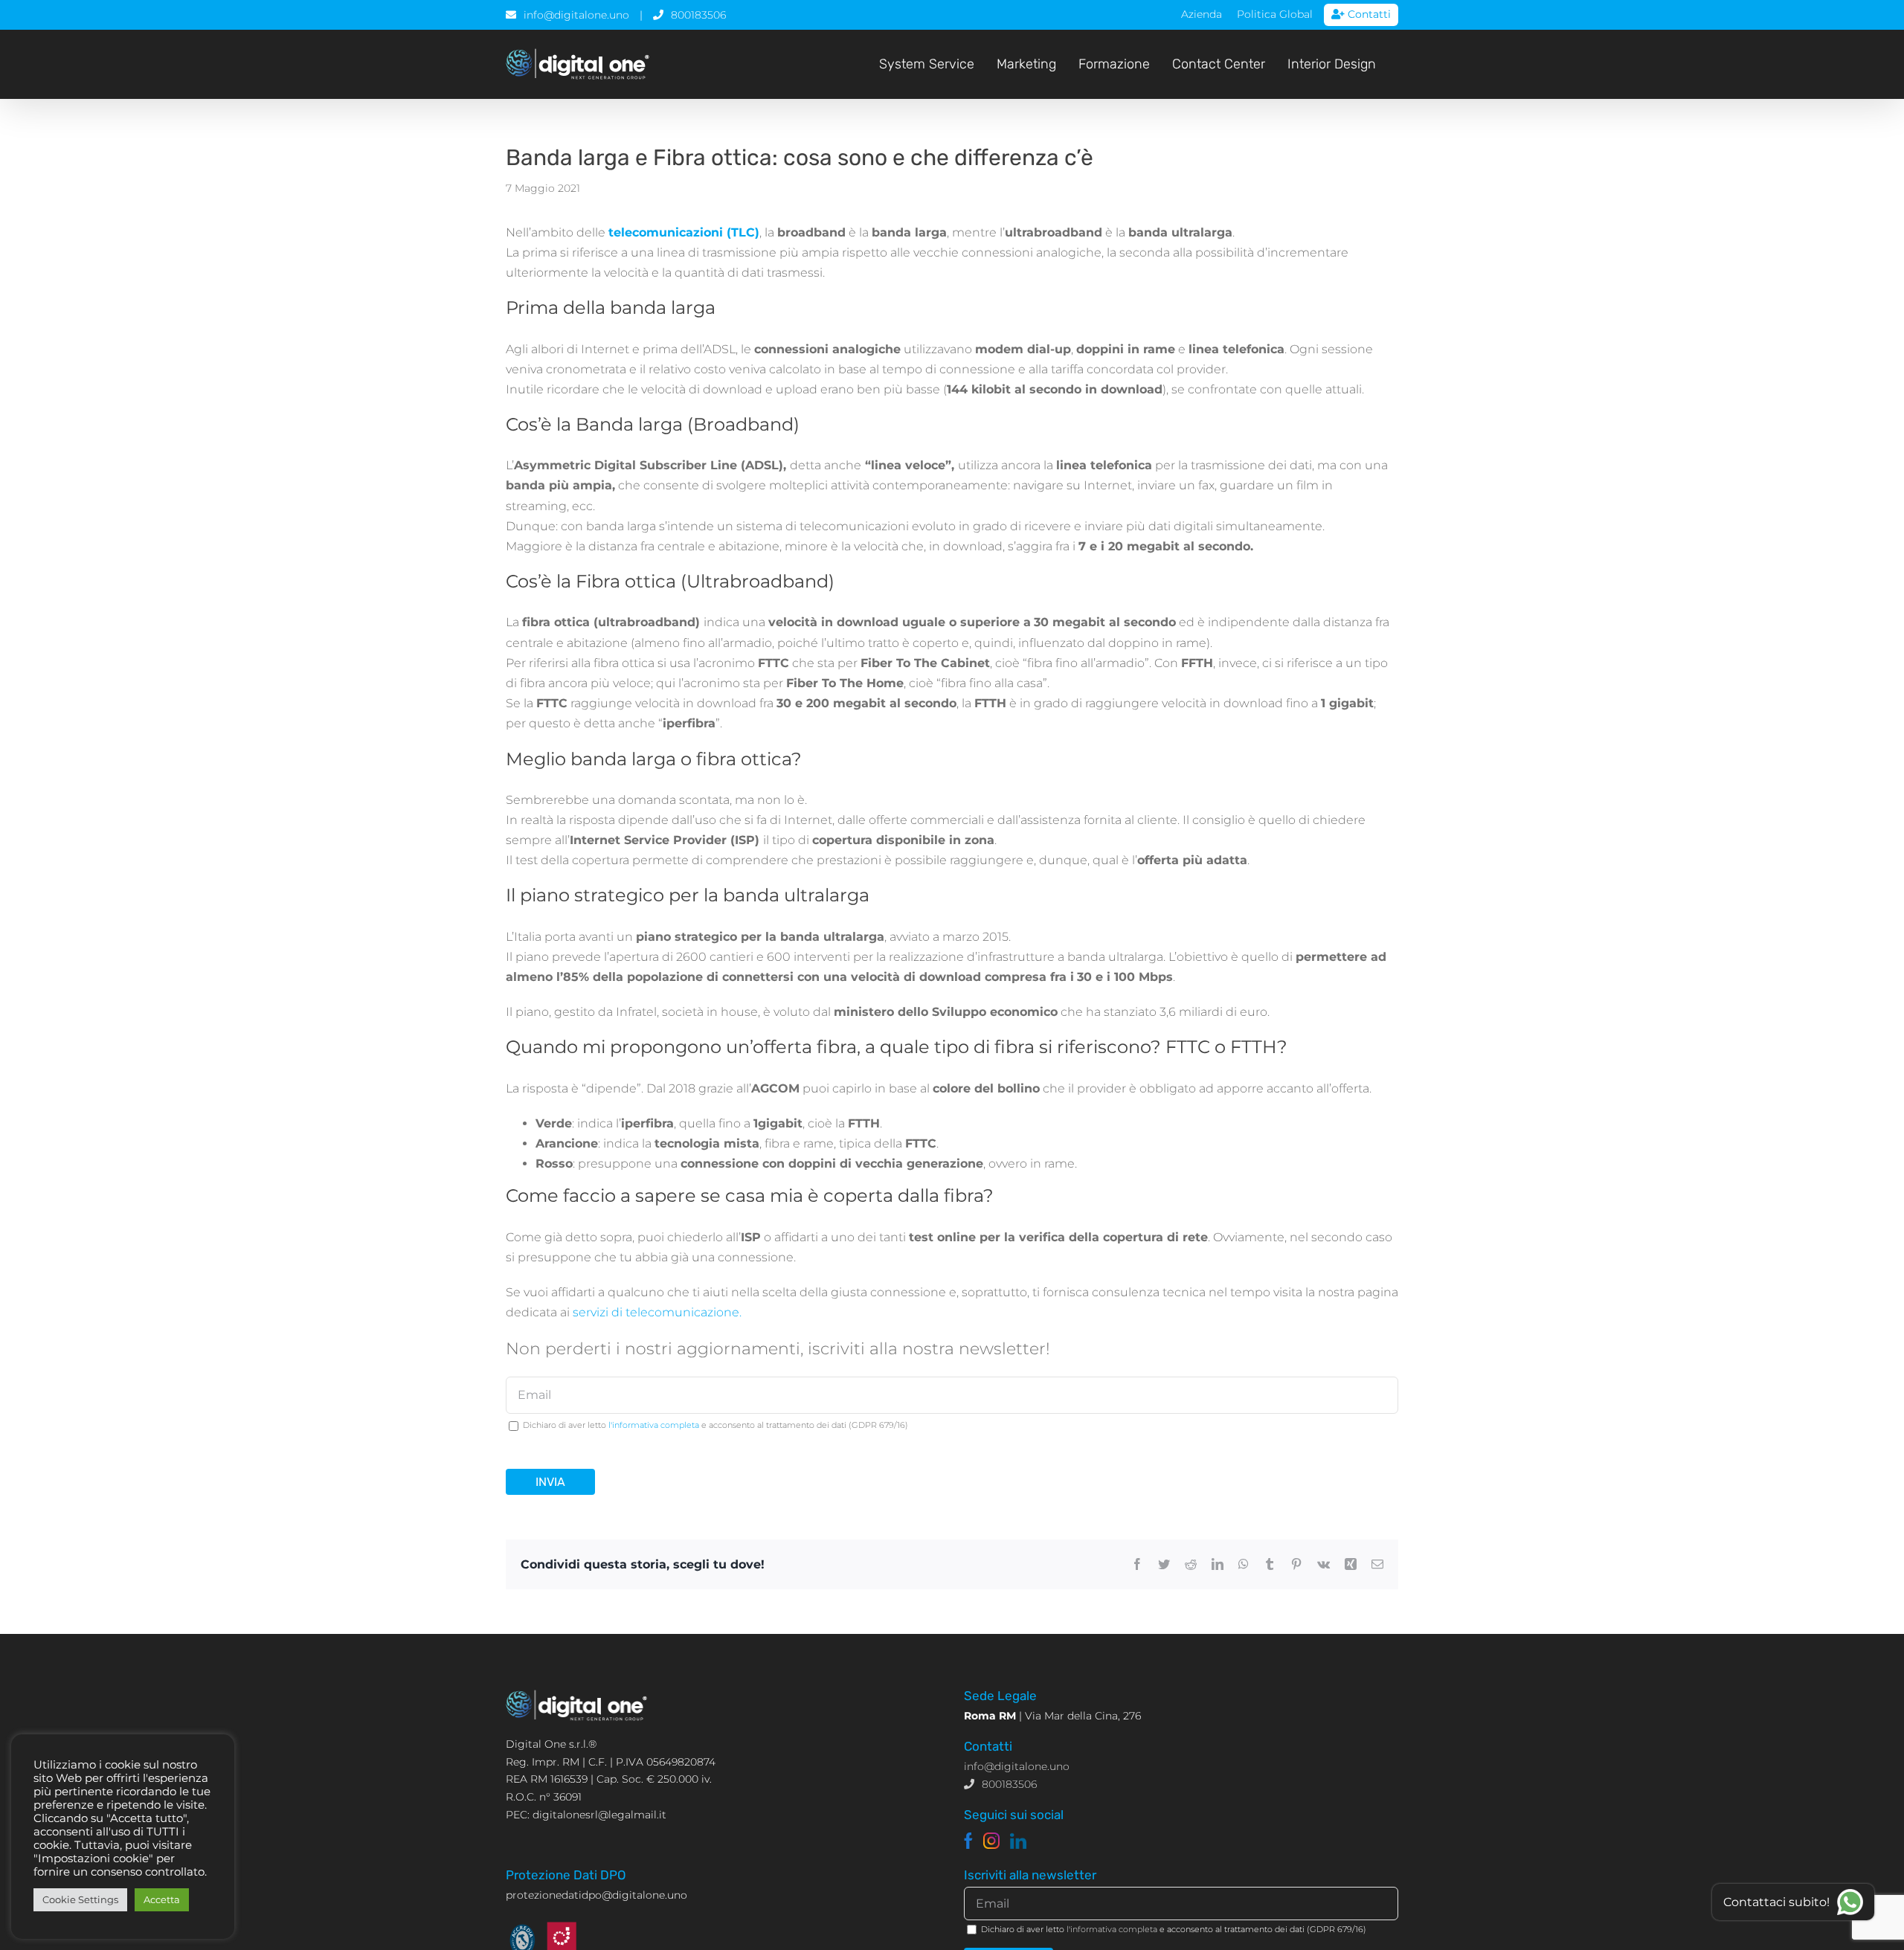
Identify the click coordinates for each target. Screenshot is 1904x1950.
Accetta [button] (162, 1899)
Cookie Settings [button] (80, 1899)
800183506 (698, 15)
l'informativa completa (654, 1425)
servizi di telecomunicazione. (657, 1312)
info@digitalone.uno (576, 15)
